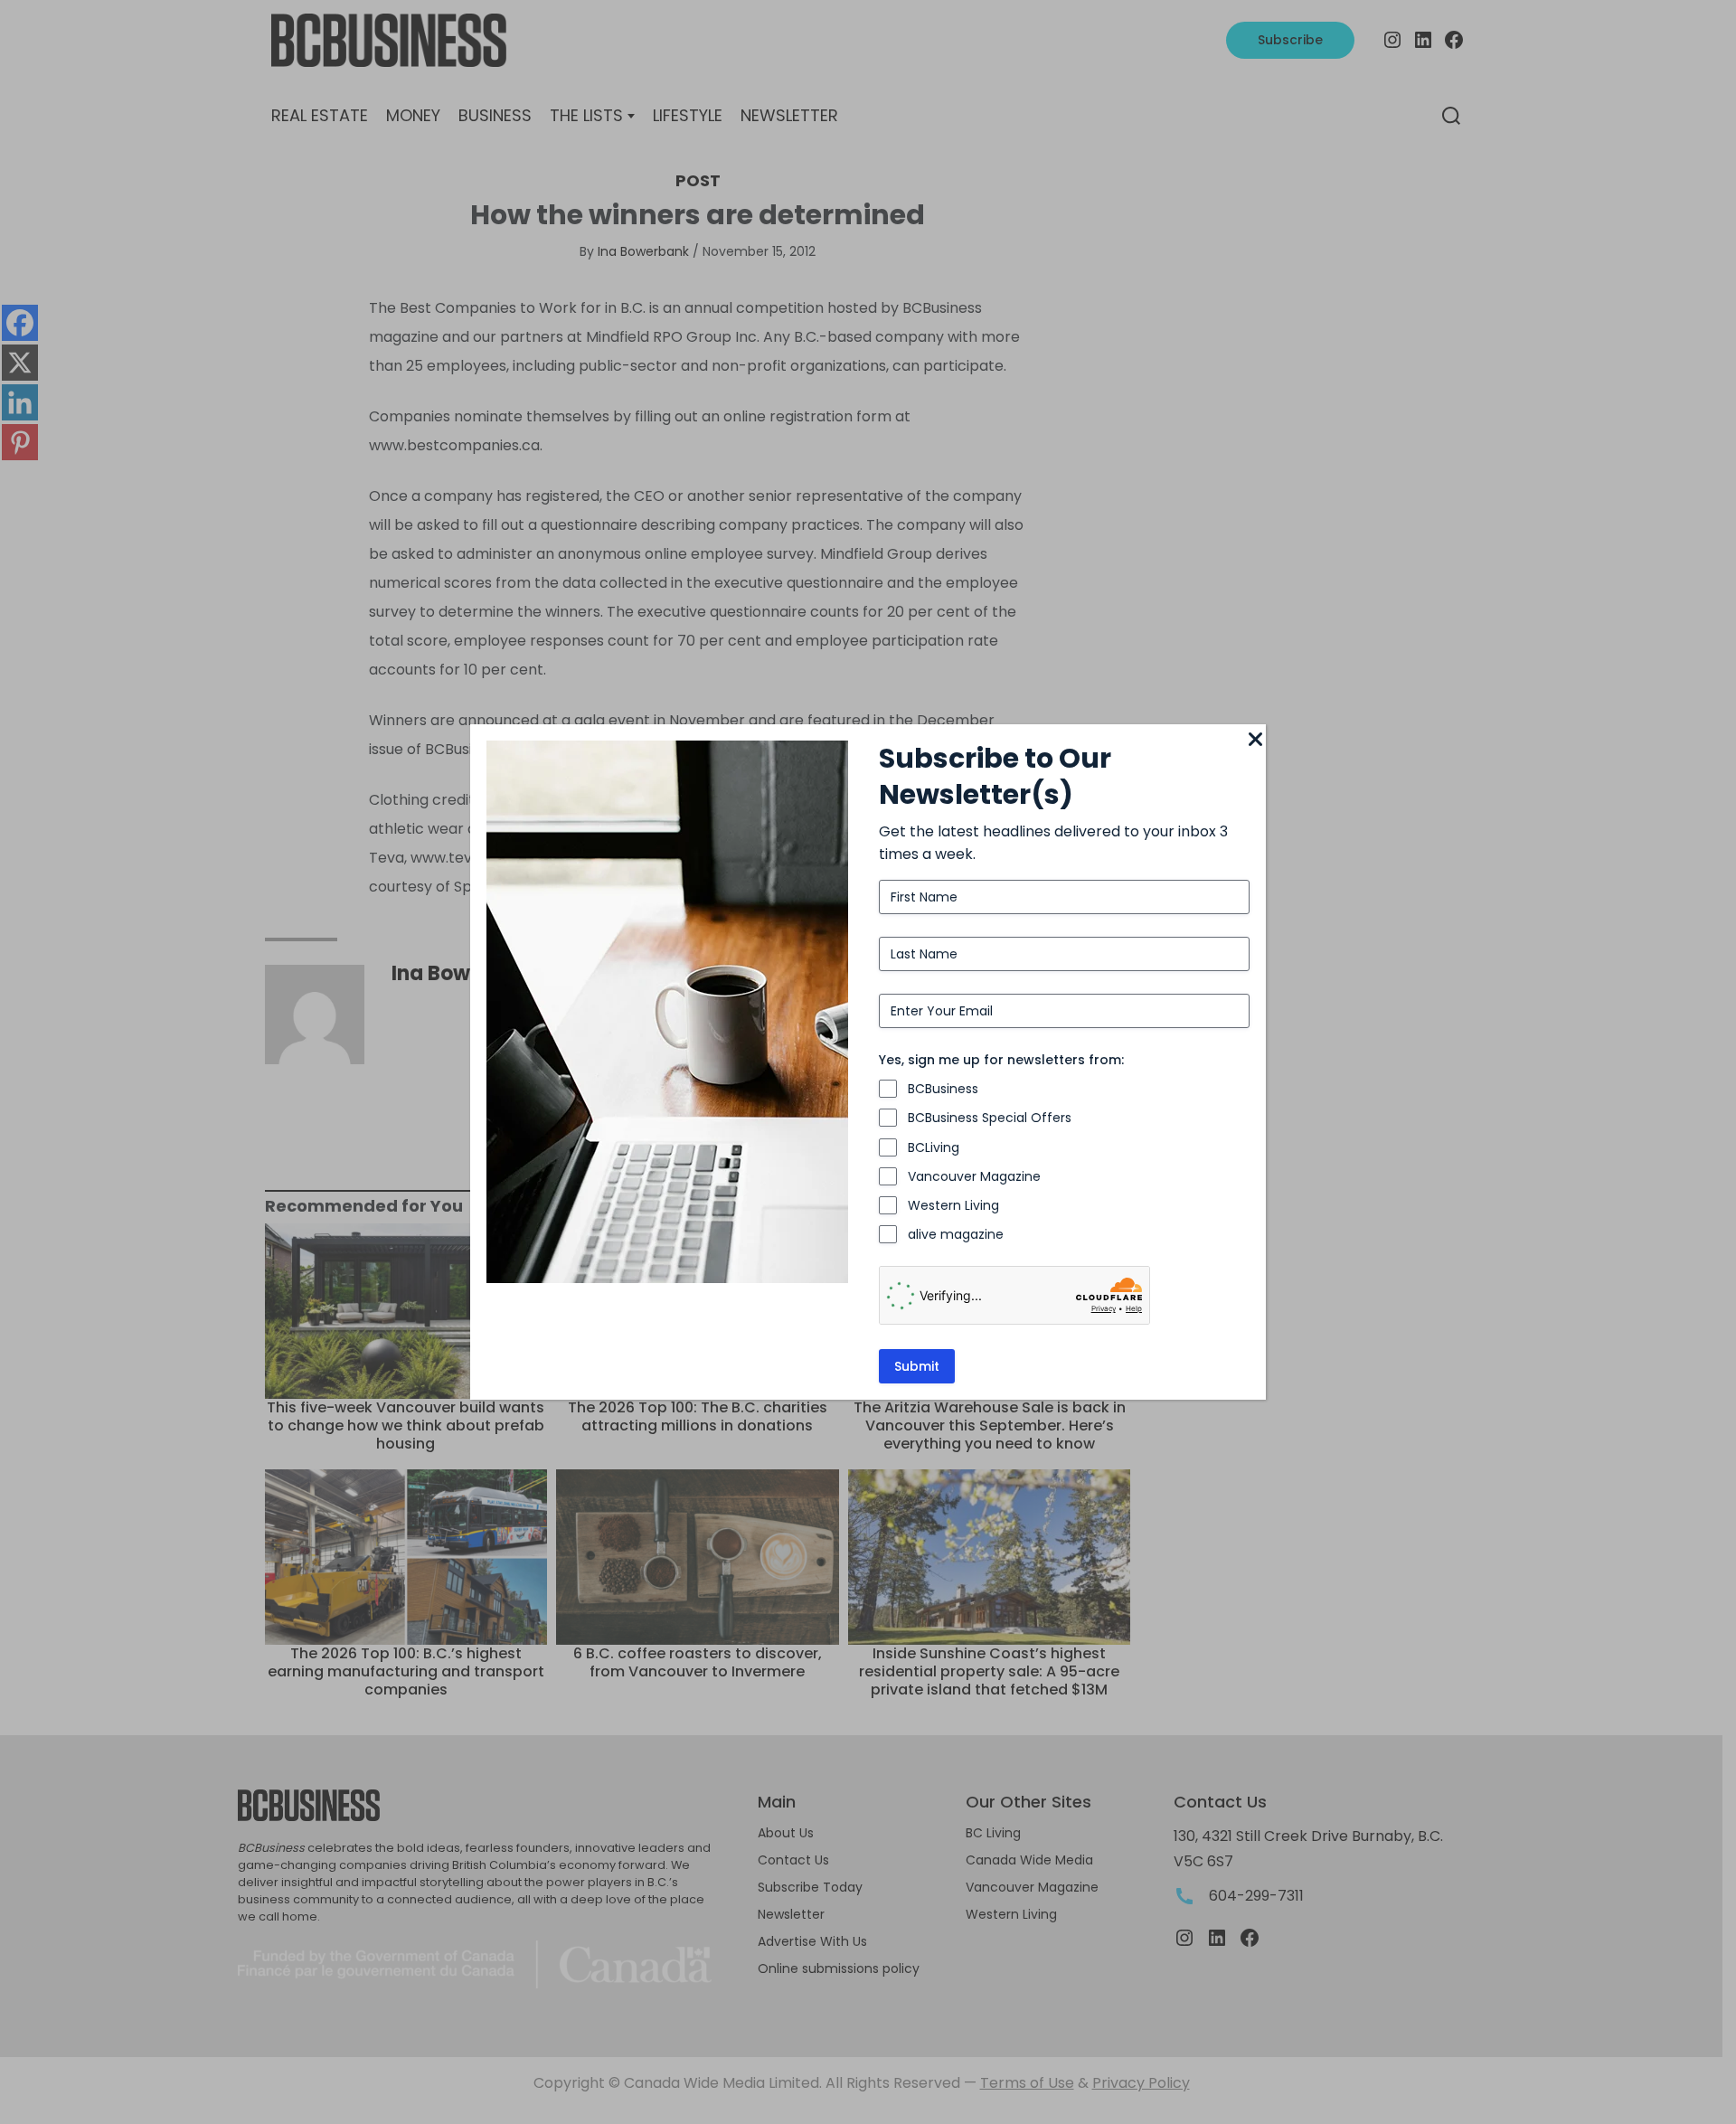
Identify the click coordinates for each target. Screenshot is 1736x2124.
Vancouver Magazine (974, 1176)
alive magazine (956, 1234)
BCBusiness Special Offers (990, 1118)
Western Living (953, 1205)
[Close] (1255, 741)
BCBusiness (943, 1089)
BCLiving (934, 1147)
